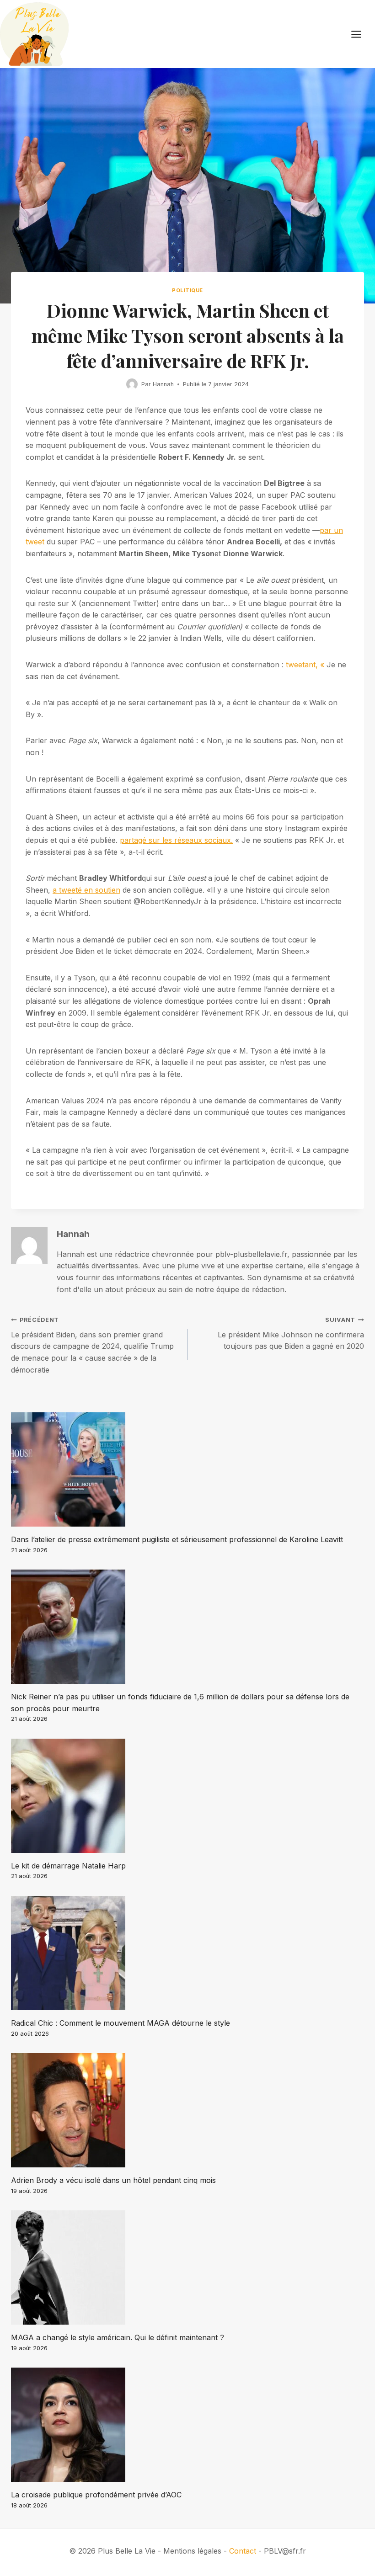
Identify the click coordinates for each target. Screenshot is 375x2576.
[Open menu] (361, 34)
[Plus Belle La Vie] (34, 34)
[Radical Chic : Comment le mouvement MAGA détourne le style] (187, 1953)
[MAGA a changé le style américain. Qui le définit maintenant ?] (187, 2267)
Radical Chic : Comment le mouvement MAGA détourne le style (121, 2023)
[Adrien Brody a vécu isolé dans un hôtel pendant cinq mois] (187, 2110)
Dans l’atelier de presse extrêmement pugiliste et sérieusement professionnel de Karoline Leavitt (177, 1539)
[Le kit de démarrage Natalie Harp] (187, 1796)
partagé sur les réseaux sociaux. (176, 840)
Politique (187, 290)
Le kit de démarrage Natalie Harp (68, 1866)
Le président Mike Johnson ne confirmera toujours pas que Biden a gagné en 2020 (291, 1333)
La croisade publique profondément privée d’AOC (96, 2495)
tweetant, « (306, 665)
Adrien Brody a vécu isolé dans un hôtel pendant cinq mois (113, 2180)
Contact (243, 2551)
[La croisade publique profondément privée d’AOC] (187, 2425)
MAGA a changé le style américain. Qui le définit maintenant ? (118, 2337)
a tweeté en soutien (86, 890)
